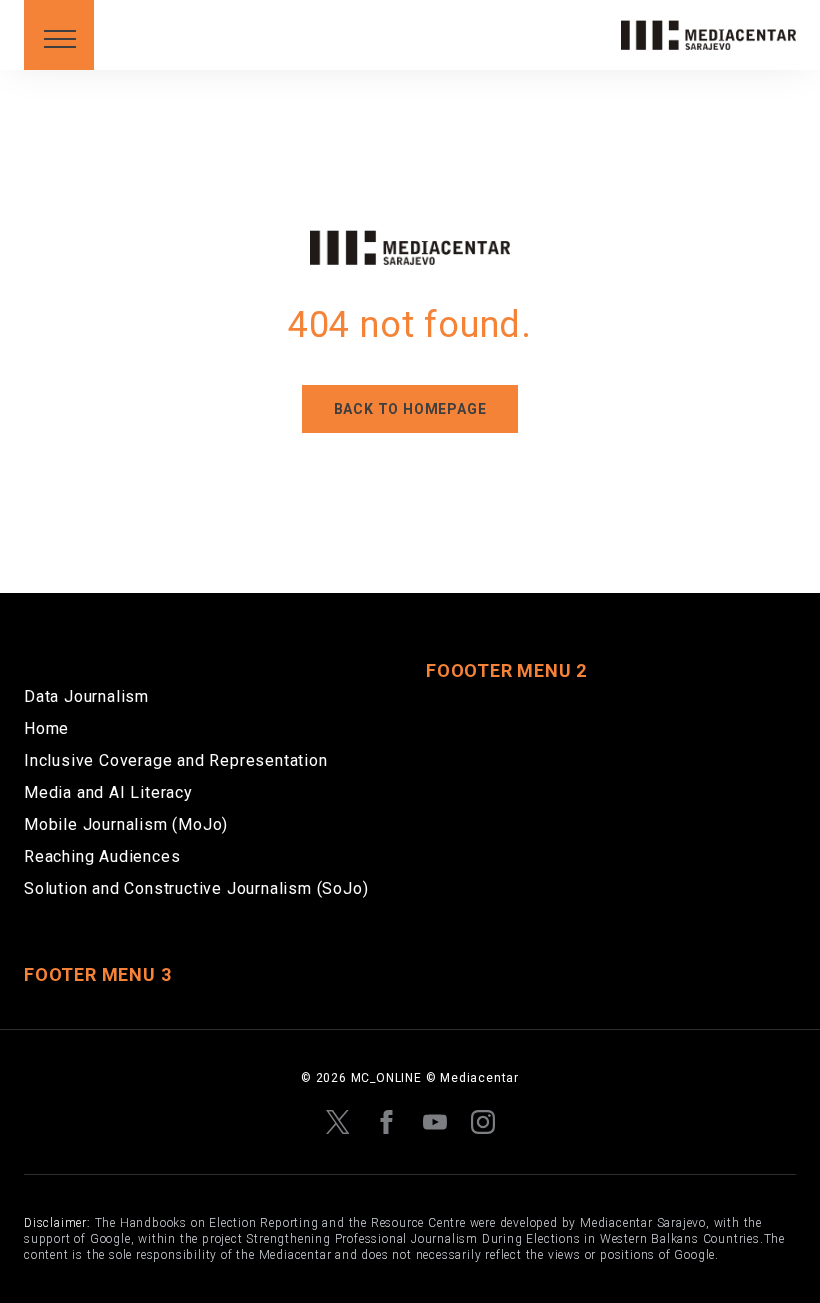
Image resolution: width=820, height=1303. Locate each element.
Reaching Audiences (102, 856)
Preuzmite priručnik (142, 81)
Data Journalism (86, 696)
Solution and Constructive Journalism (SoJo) (196, 888)
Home (46, 728)
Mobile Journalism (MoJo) (126, 824)
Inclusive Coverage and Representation (176, 760)
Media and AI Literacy (108, 792)
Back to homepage (410, 409)
